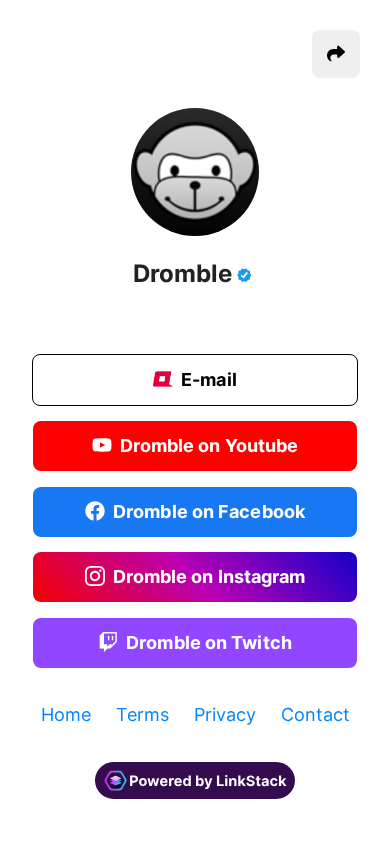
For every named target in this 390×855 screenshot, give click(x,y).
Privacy (225, 714)
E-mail (209, 378)
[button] (336, 54)
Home (66, 714)
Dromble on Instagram (209, 576)
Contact (315, 714)
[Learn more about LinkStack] (195, 806)
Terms (142, 714)
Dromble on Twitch (209, 641)
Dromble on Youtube (209, 445)
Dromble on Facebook (209, 510)
